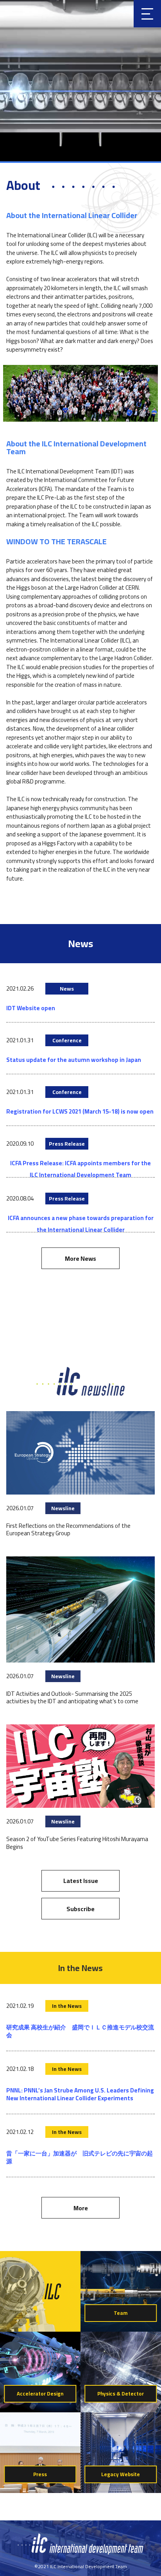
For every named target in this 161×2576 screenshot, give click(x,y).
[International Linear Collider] (81, 2553)
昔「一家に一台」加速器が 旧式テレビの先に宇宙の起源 (80, 2157)
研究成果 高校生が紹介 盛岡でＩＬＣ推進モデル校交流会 (80, 2031)
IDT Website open (31, 1008)
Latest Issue (81, 1881)
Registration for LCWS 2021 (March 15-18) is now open (80, 1111)
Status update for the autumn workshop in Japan (74, 1060)
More (81, 2208)
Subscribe (80, 1909)
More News (80, 1258)
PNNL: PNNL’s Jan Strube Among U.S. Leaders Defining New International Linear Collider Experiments (80, 2094)
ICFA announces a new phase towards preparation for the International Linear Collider (81, 1224)
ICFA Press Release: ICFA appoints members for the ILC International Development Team (80, 1169)
